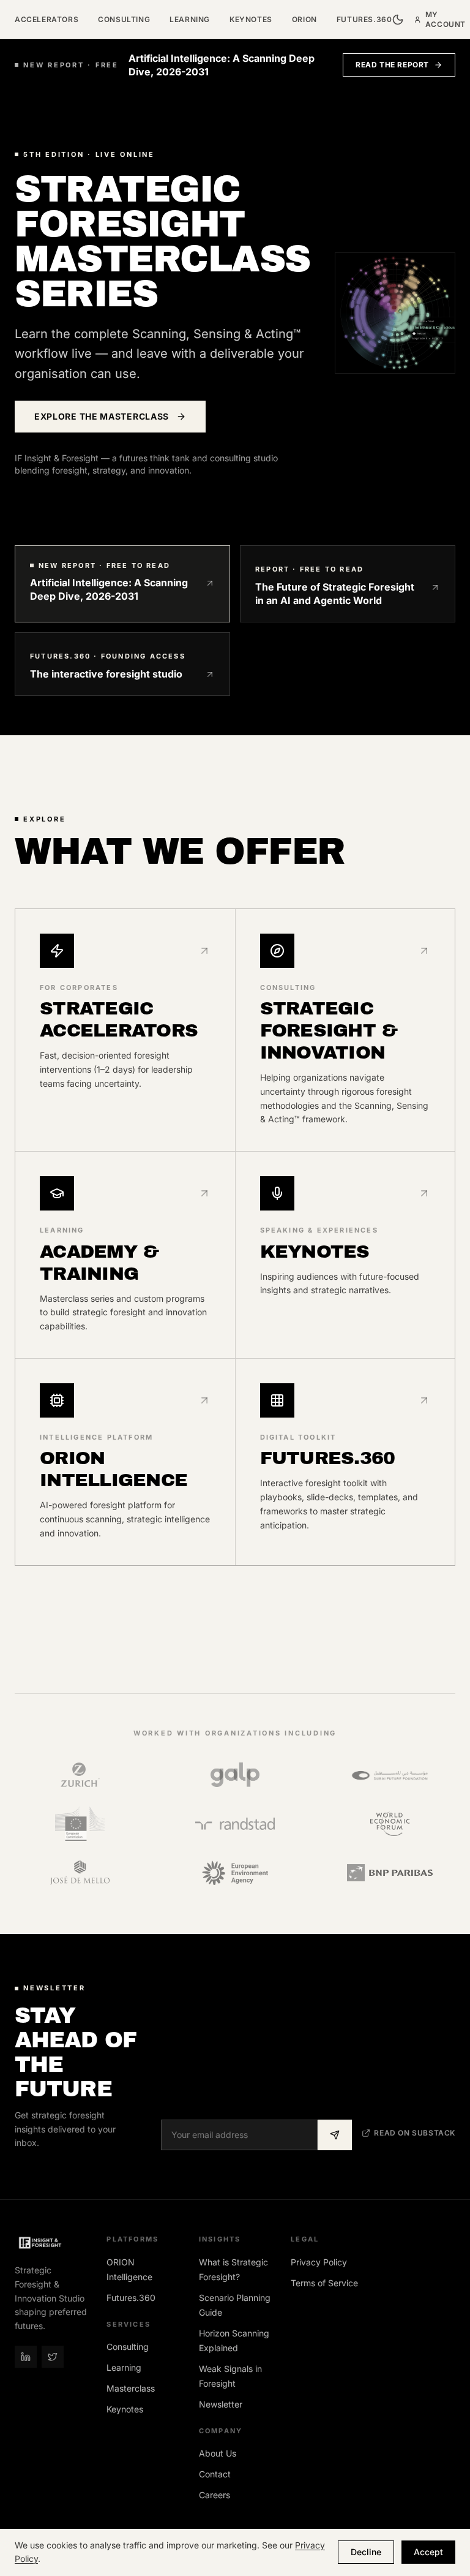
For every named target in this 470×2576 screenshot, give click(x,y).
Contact (215, 2474)
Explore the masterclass (102, 416)
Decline (366, 2552)
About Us (218, 2453)
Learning (190, 19)
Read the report (392, 65)
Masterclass (131, 2388)
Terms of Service (324, 2283)
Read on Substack (415, 2133)
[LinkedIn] (26, 2357)
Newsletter (221, 2404)
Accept (428, 2552)
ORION (304, 19)
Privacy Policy (319, 2262)
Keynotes (251, 19)
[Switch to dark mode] (398, 20)
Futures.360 (364, 19)
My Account (446, 19)
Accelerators (47, 19)
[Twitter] (53, 2357)
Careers (214, 2495)
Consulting (124, 19)
